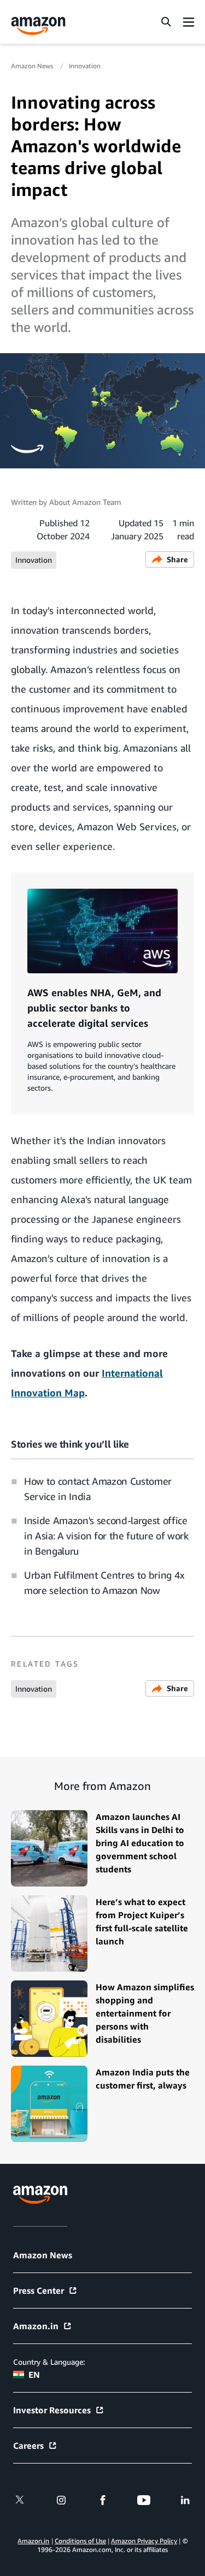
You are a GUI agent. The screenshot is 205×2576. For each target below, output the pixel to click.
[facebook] (103, 2500)
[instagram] (61, 2500)
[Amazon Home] (38, 26)
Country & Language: (49, 2362)
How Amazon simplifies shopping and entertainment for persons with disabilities (145, 2013)
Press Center (39, 2291)
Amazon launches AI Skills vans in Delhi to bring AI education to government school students (140, 1843)
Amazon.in (36, 2326)
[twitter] (20, 2500)
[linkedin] (185, 2500)
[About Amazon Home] (40, 2195)
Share (177, 559)
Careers (28, 2446)
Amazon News (33, 66)
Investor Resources (52, 2410)
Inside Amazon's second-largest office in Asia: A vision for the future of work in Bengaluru (106, 1536)
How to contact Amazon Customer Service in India (98, 1489)
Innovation (85, 66)
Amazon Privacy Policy (144, 2541)
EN (34, 2375)
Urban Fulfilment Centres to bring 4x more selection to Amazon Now (104, 1583)
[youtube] (144, 2500)
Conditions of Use (80, 2541)
